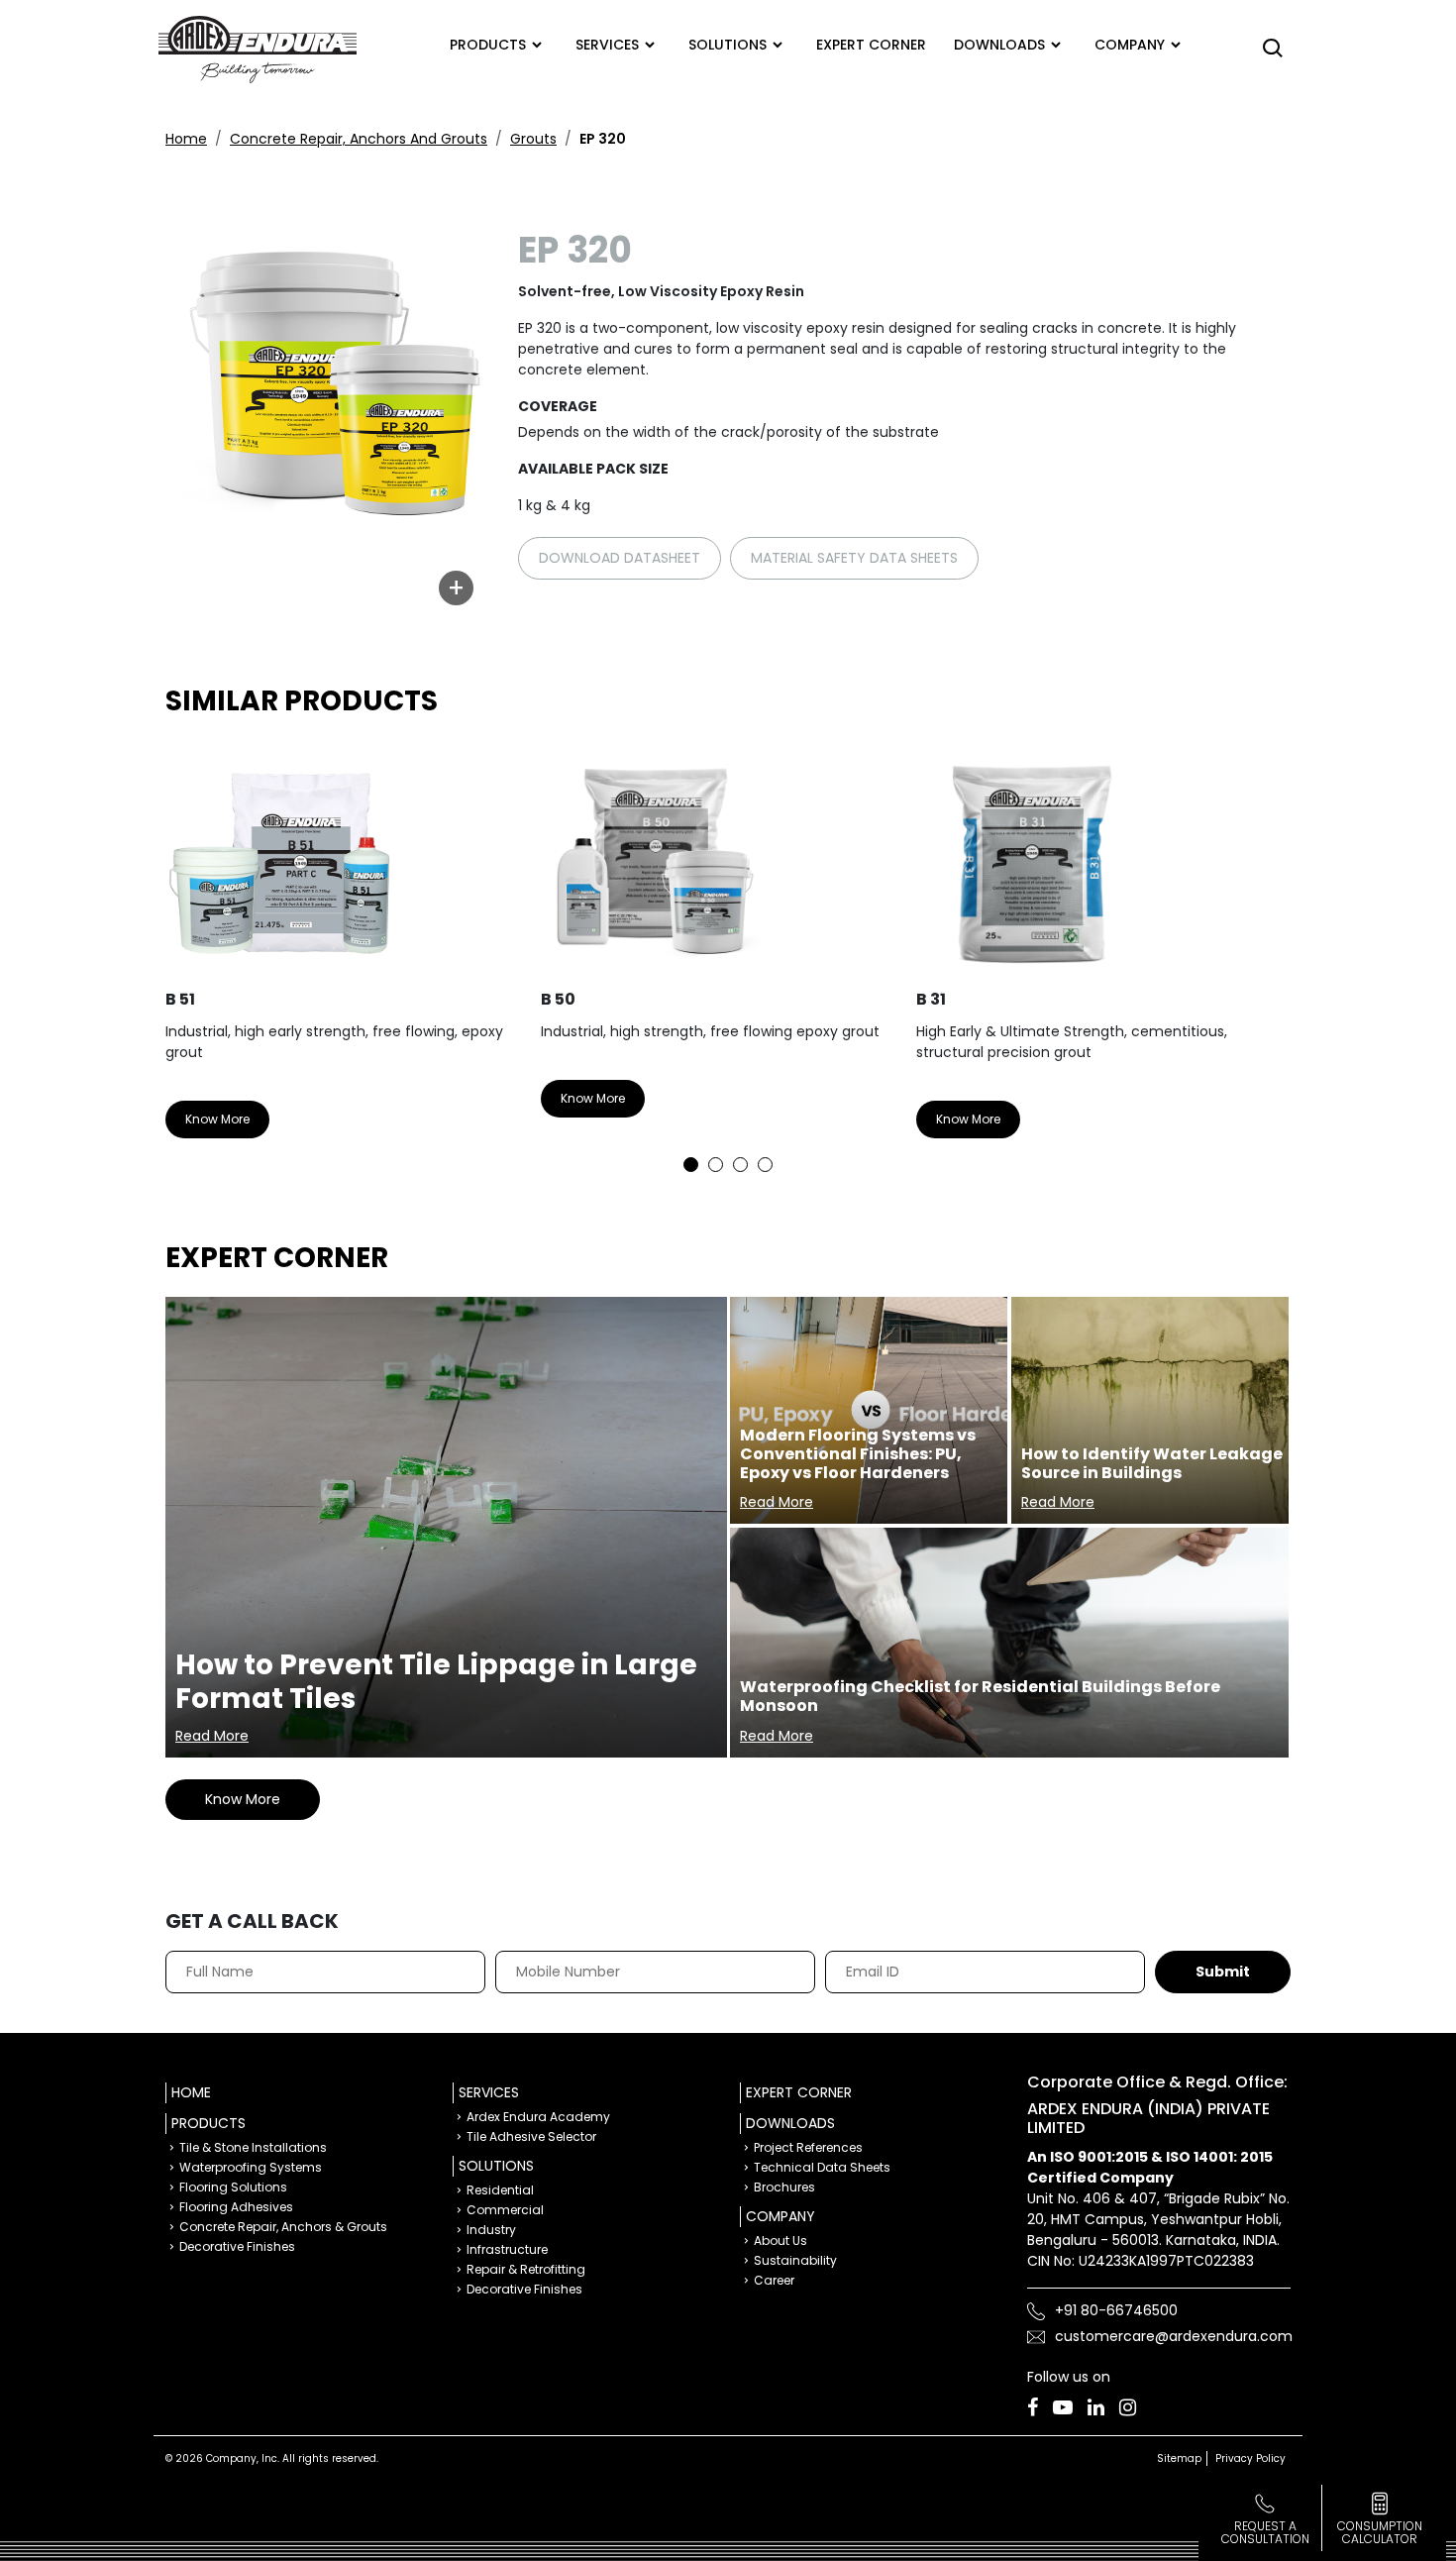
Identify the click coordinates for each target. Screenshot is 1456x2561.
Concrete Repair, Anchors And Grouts (359, 139)
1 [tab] (691, 1165)
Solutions (728, 45)
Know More (217, 1119)
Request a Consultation (1265, 2532)
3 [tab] (740, 1165)
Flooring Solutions (233, 2187)
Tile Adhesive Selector (531, 2136)
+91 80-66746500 (1116, 2310)
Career (774, 2280)
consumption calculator (1380, 2532)
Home (186, 139)
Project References (808, 2147)
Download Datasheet (620, 558)
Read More (212, 1736)
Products (488, 45)
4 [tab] (765, 1165)
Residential (500, 2190)
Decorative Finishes (237, 2246)
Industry (491, 2230)
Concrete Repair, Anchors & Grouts (283, 2227)
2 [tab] (716, 1165)
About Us (780, 2241)
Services (607, 45)
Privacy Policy (1250, 2458)
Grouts (533, 139)
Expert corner (871, 45)
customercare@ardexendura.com (1174, 2336)
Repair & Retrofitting (526, 2269)
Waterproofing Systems (251, 2167)
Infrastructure (507, 2249)
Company (1130, 45)
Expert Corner (799, 2092)
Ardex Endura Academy (538, 2117)
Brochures (784, 2187)
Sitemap (1179, 2458)
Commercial (505, 2210)
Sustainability (795, 2260)
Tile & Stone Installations (253, 2147)
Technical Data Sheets (822, 2167)
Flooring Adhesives (236, 2207)
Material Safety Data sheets (854, 558)
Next (1261, 955)
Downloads (999, 45)
